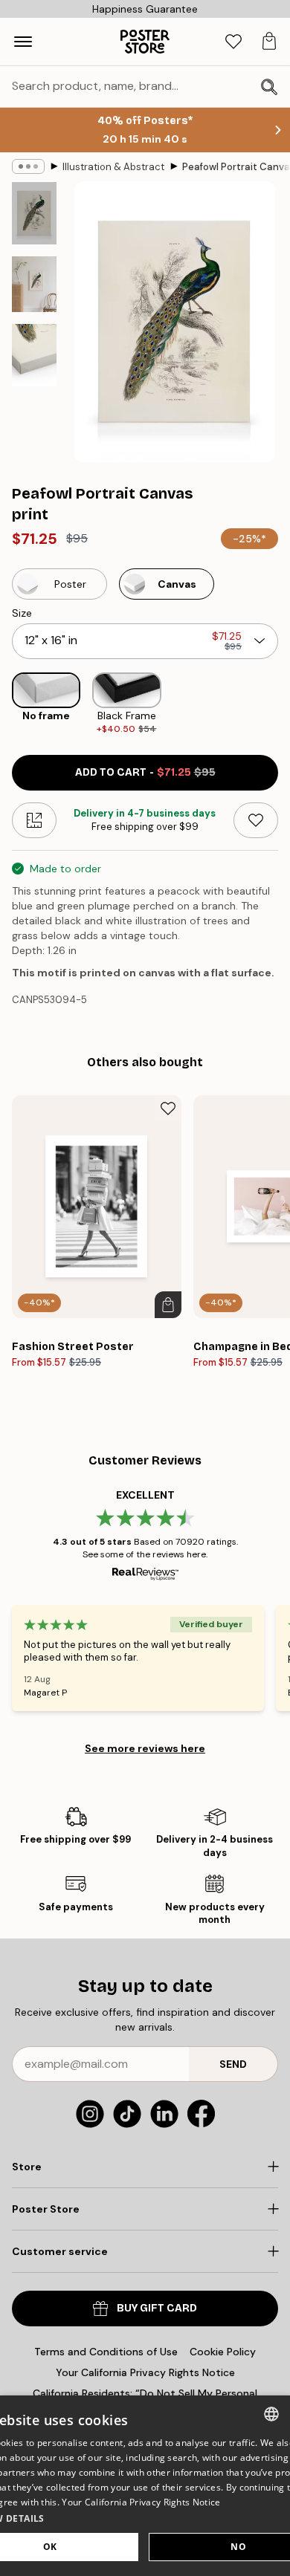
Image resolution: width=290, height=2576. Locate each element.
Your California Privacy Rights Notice (145, 2372)
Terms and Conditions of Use (106, 2352)
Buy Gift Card (157, 2308)
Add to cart (145, 772)
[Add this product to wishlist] (256, 820)
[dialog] (145, 2486)
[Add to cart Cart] (168, 1305)
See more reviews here (145, 1748)
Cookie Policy (223, 2352)
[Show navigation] (23, 42)
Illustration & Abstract (113, 167)
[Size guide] (34, 820)
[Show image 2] (34, 284)
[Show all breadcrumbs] (28, 166)
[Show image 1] (34, 213)
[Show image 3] (34, 355)
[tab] (233, 42)
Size (22, 613)
